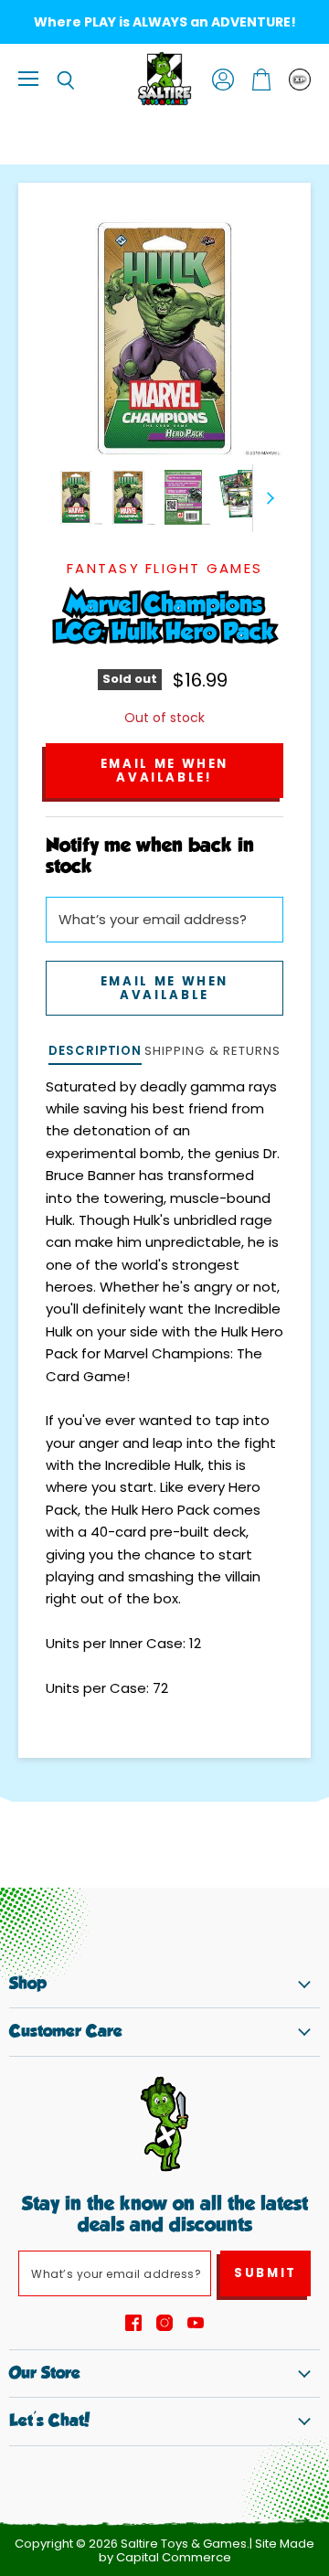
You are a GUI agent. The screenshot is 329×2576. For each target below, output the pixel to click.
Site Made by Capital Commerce (207, 2550)
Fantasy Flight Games (164, 568)
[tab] (95, 1053)
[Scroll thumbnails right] (267, 498)
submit (265, 2273)
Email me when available (164, 988)
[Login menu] (300, 80)
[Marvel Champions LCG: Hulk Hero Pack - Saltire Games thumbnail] (76, 497)
